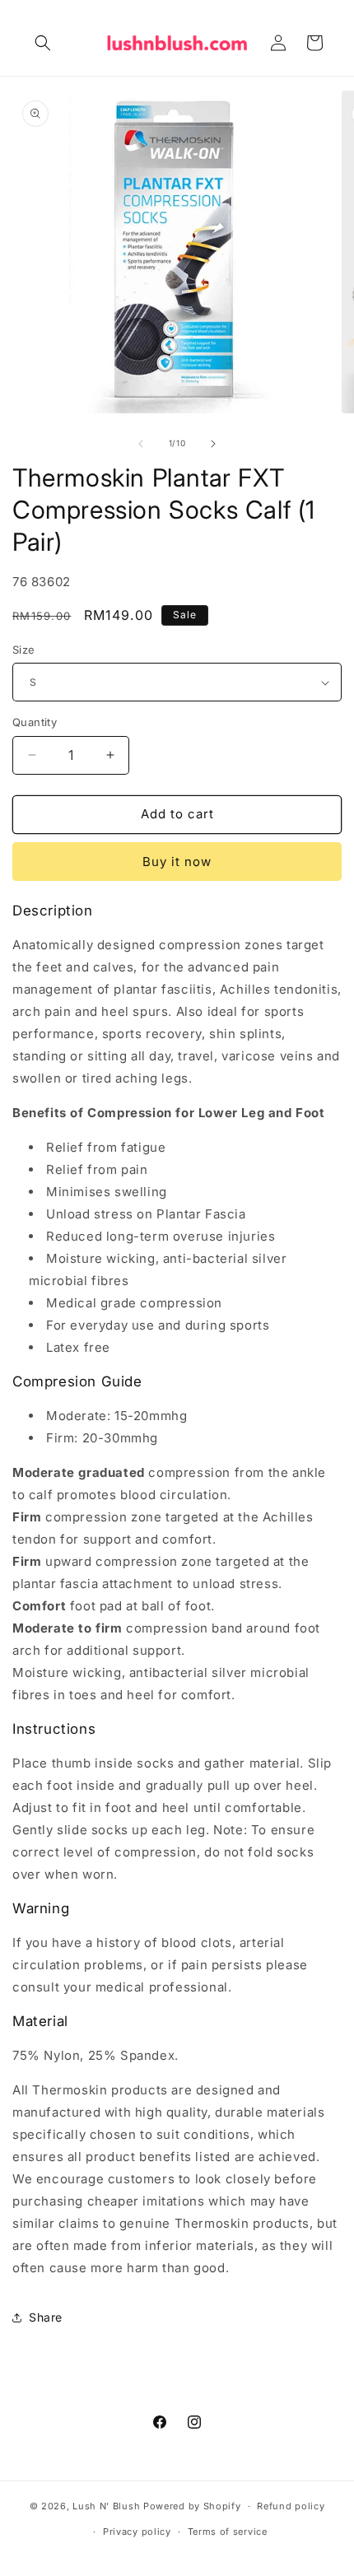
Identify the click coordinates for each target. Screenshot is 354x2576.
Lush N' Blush (106, 2506)
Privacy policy (137, 2532)
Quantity (35, 722)
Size (24, 650)
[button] (43, 43)
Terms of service (228, 2532)
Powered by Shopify (192, 2506)
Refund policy (291, 2506)
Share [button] (46, 2317)
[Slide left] (141, 444)
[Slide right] (213, 444)
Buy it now (177, 862)
